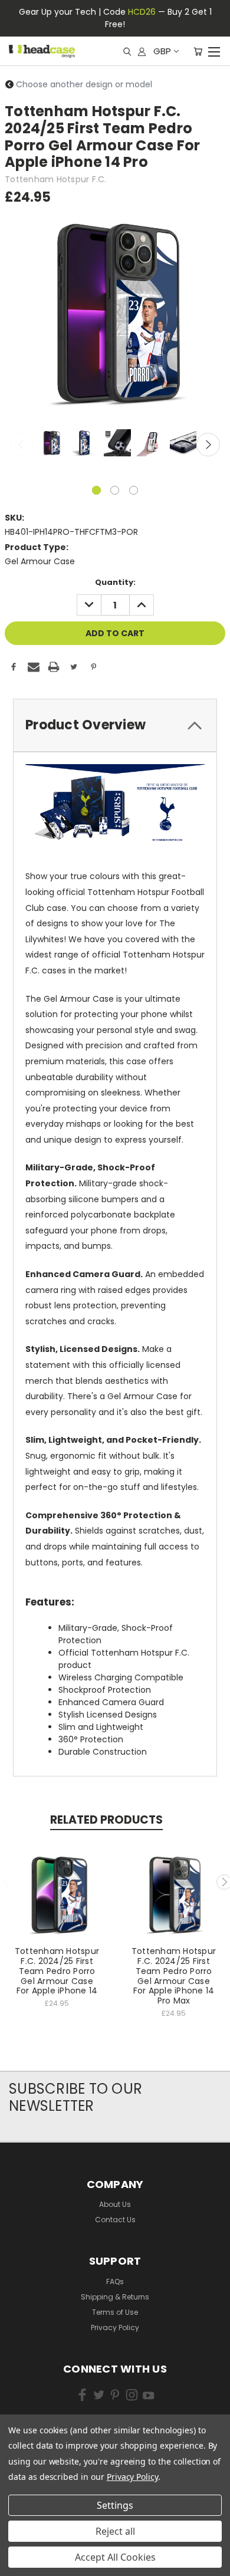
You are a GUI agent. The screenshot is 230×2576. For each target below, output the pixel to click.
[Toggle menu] (214, 50)
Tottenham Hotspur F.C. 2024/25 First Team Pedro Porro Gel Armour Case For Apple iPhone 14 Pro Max (174, 1976)
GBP (162, 51)
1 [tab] (96, 490)
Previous (22, 445)
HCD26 (142, 12)
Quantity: (115, 582)
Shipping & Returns (115, 2297)
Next (208, 445)
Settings (115, 2505)
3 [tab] (134, 490)
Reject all (115, 2531)
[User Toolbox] (142, 51)
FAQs (115, 2281)
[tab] (115, 725)
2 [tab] (115, 490)
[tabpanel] (50, 444)
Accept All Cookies (115, 2557)
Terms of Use (115, 2312)
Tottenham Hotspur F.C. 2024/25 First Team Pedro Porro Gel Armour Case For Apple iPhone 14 (57, 1971)
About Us (115, 2204)
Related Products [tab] (106, 1820)
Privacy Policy (115, 2327)
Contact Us (115, 2220)
